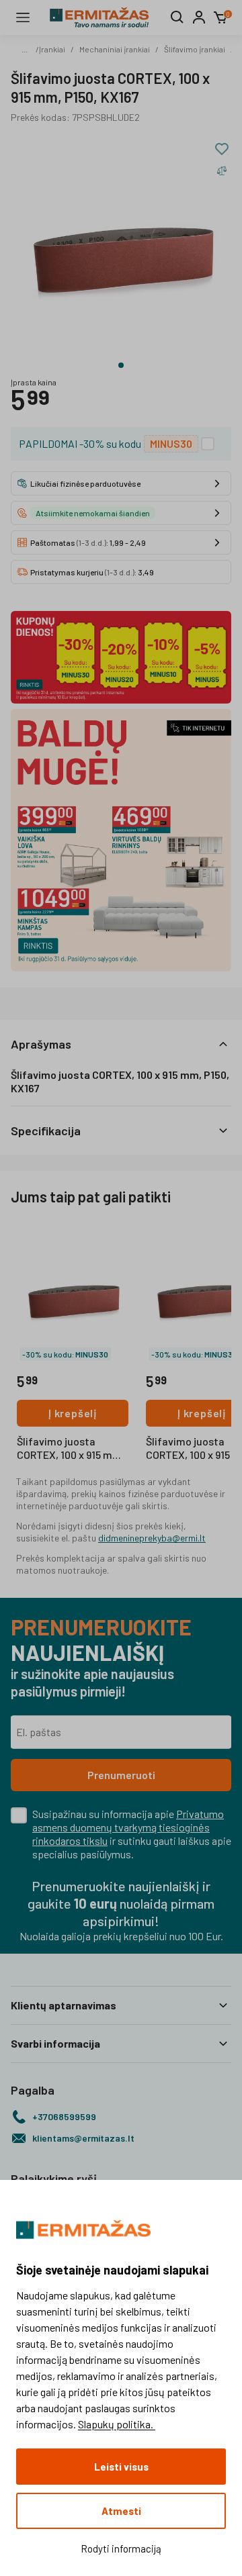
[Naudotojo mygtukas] (199, 17)
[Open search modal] (177, 17)
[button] (121, 1044)
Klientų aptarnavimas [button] (64, 2005)
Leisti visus (121, 2467)
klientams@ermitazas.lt (83, 2138)
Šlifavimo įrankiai (195, 49)
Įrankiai (52, 49)
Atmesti (121, 2511)
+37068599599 (64, 2116)
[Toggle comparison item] (222, 171)
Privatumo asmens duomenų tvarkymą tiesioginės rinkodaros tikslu (128, 1827)
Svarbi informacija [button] (55, 2043)
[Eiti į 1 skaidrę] (121, 365)
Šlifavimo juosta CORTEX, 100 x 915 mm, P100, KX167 (71, 1449)
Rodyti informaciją (121, 2548)
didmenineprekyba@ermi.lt (152, 1538)
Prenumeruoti (121, 1775)
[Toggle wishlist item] (222, 149)
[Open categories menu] (23, 17)
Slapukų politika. (117, 2424)
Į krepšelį (73, 1413)
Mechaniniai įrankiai (115, 49)
